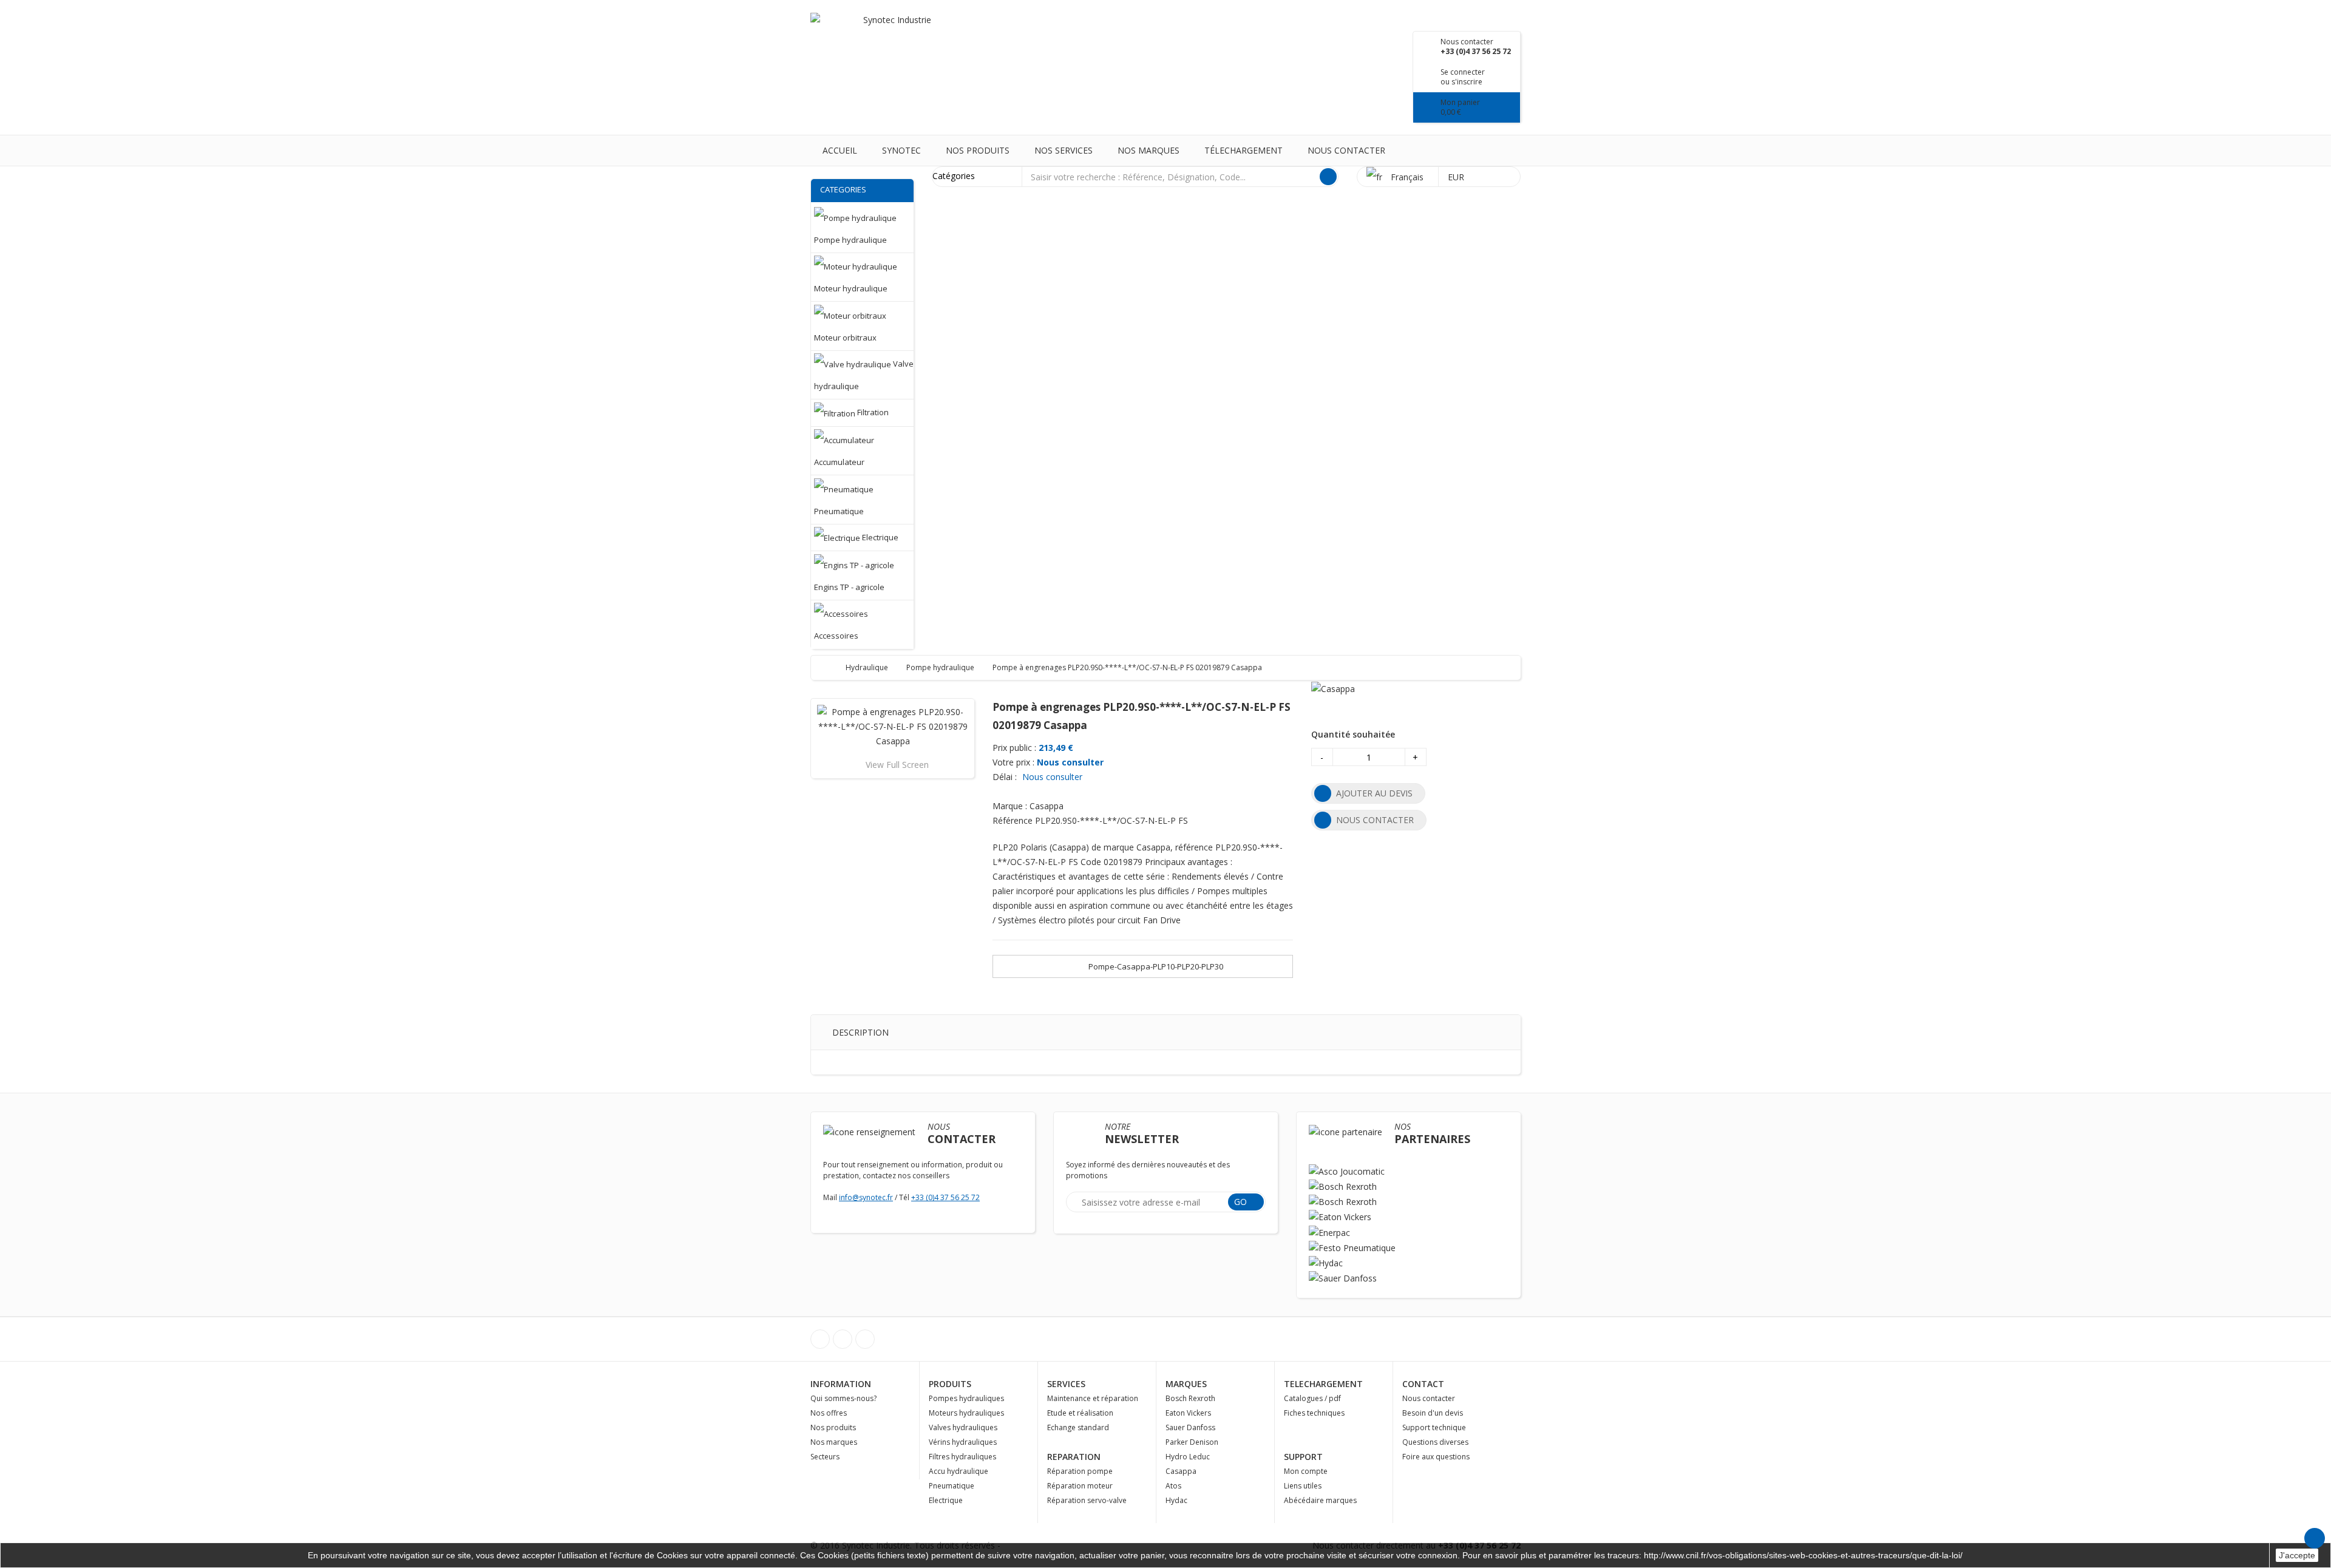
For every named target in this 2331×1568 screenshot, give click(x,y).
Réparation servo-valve (1087, 1500)
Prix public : (1014, 748)
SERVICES (1066, 1384)
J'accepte (2297, 1555)
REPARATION (1074, 1457)
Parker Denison (1192, 1442)
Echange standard (1078, 1427)
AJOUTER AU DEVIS (1374, 793)
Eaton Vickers (1188, 1413)
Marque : (1010, 806)
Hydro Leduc (1188, 1457)
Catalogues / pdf (1312, 1398)
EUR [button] (1457, 177)
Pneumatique (952, 1486)
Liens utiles (1303, 1486)
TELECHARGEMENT (1323, 1384)
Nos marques (1149, 150)
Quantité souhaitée (1353, 734)
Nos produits (978, 150)
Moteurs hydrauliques (966, 1413)
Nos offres (829, 1413)
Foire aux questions (1436, 1457)
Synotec (901, 150)
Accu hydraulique (959, 1471)
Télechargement (1244, 150)
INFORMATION (841, 1384)
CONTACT (1423, 1384)
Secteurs (825, 1457)
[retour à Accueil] (832, 667)
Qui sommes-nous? (843, 1398)
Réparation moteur (1080, 1486)
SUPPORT (1303, 1457)
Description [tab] (860, 1032)
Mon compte (1306, 1471)
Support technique (1434, 1427)
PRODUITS (950, 1384)
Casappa (1181, 1471)
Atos (1173, 1486)
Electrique (946, 1500)
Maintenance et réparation (1093, 1398)
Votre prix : (1013, 762)
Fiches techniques (1314, 1413)
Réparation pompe (1080, 1471)
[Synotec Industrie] (892, 36)
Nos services (1064, 150)
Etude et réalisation (1080, 1413)
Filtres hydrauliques (962, 1457)
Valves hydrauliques (963, 1427)
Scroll (2315, 1538)
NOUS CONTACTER (1375, 820)
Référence (1013, 820)
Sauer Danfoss (1190, 1427)
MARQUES (1186, 1384)
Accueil (840, 150)
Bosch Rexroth (1190, 1398)
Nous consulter (1070, 762)
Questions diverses (1435, 1442)
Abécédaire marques (1320, 1500)
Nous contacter (1346, 150)
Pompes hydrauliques (966, 1398)
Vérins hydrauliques (963, 1442)
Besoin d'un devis (1433, 1413)
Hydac (1176, 1500)
